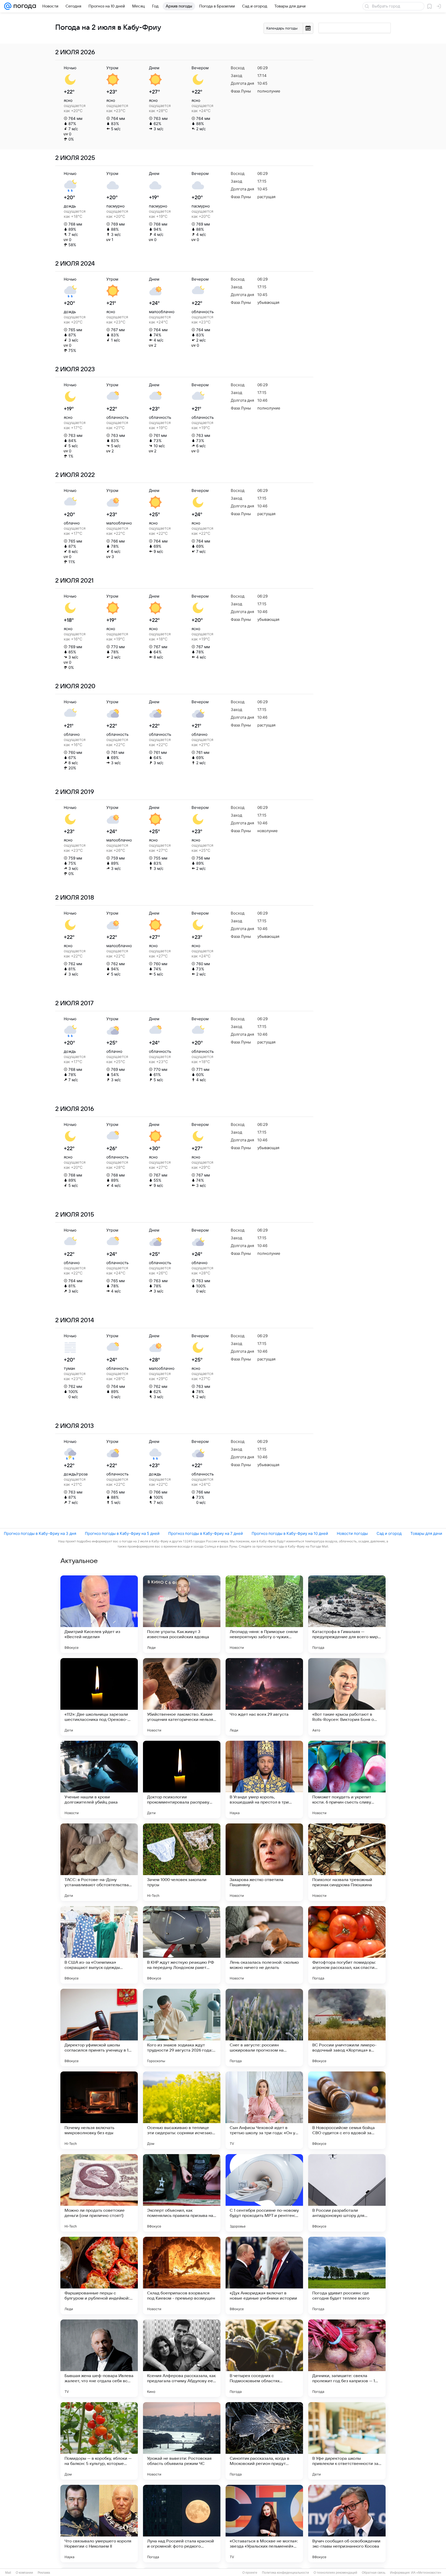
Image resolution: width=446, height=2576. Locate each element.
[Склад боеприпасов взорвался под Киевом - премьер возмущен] (182, 2276)
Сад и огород (389, 1533)
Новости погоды (352, 1533)
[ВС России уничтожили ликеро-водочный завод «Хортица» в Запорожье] (347, 2028)
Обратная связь (374, 2573)
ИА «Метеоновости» (426, 2573)
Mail (8, 2573)
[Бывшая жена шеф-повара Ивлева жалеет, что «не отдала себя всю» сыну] (99, 2358)
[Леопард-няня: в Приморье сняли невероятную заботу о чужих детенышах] (264, 1614)
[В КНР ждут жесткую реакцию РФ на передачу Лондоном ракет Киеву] (182, 1945)
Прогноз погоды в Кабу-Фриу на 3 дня (40, 1533)
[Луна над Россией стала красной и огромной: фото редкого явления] (182, 2524)
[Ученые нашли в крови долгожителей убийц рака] (99, 1780)
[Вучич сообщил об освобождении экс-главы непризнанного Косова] (347, 2524)
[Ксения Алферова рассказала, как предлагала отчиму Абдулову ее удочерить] (182, 2358)
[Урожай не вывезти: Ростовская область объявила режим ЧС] (182, 2441)
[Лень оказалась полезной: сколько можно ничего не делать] (264, 1945)
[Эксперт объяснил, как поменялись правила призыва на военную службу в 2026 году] (182, 2193)
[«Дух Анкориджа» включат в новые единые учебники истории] (264, 2276)
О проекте (250, 2573)
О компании (24, 2573)
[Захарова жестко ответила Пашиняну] (264, 1862)
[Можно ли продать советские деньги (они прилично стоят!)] (99, 2193)
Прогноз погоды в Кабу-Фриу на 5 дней (122, 1533)
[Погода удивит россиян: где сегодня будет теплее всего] (347, 2276)
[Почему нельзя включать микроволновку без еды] (99, 2110)
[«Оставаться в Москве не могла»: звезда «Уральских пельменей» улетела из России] (264, 2524)
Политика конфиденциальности (285, 2573)
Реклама (44, 2573)
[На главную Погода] (24, 6)
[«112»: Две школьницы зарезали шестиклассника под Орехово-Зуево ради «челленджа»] (99, 1697)
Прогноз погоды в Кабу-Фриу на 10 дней (290, 1533)
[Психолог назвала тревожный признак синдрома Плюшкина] (347, 1862)
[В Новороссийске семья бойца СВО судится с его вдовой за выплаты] (347, 2110)
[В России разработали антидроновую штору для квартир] (347, 2193)
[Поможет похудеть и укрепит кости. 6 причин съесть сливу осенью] (347, 1780)
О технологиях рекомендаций (335, 2573)
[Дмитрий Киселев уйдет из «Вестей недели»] (99, 1614)
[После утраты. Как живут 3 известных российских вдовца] (182, 1614)
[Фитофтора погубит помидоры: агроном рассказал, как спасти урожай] (347, 1945)
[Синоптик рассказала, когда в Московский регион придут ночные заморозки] (264, 2441)
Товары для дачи (426, 1533)
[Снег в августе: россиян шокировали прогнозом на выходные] (264, 2028)
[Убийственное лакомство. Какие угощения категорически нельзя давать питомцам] (182, 1697)
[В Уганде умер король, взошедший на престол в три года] (264, 1780)
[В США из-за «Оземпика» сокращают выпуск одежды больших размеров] (99, 1945)
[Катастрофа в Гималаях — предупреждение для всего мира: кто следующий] (347, 1614)
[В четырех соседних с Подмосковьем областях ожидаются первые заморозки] (264, 2358)
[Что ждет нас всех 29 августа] (264, 1697)
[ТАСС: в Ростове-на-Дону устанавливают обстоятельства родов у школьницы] (99, 1862)
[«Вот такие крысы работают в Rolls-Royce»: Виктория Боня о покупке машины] (347, 1697)
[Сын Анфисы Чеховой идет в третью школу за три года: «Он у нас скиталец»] (264, 2110)
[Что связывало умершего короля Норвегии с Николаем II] (99, 2524)
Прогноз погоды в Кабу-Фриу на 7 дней (206, 1533)
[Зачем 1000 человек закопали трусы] (182, 1862)
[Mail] (8, 6)
